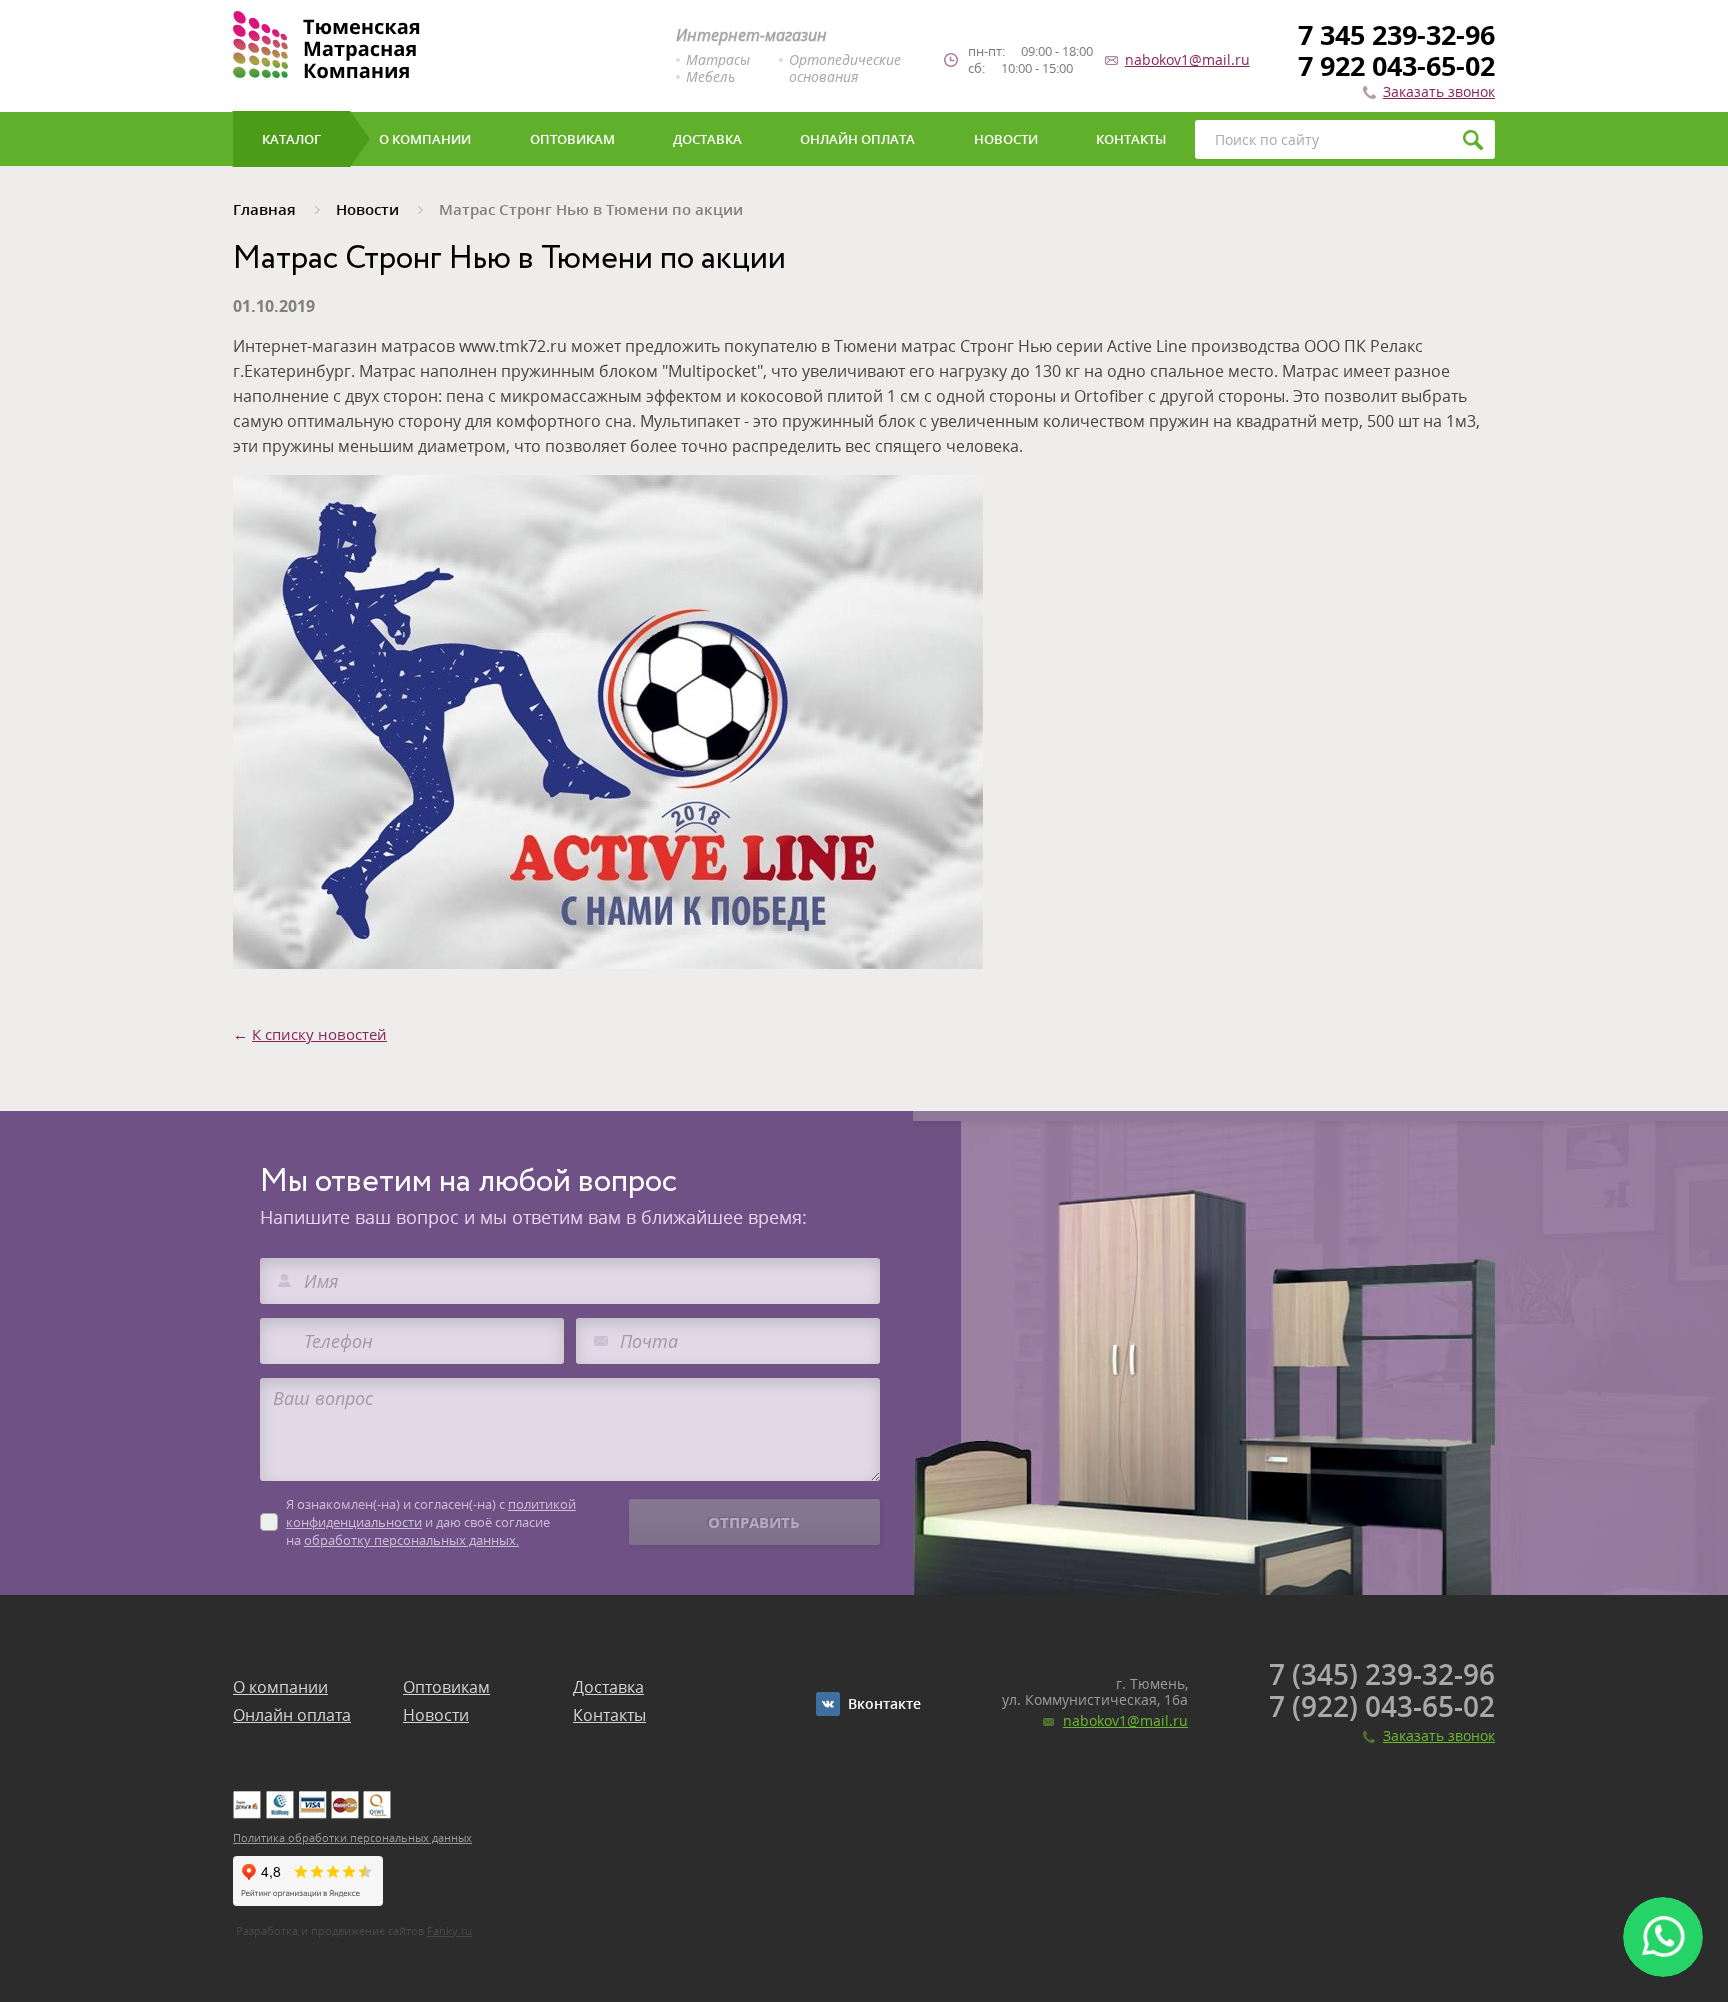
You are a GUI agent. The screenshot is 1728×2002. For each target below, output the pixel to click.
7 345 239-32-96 (1396, 34)
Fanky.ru (449, 1930)
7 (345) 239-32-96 (1382, 1674)
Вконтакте (884, 1703)
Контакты (609, 1715)
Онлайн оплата (292, 1715)
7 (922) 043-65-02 (1382, 1706)
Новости (436, 1715)
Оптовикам (446, 1687)
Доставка (608, 1687)
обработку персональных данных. (411, 1540)
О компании (280, 1687)
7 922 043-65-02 (1396, 65)
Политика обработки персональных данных (352, 1837)
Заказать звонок (1439, 91)
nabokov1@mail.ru (1187, 60)
